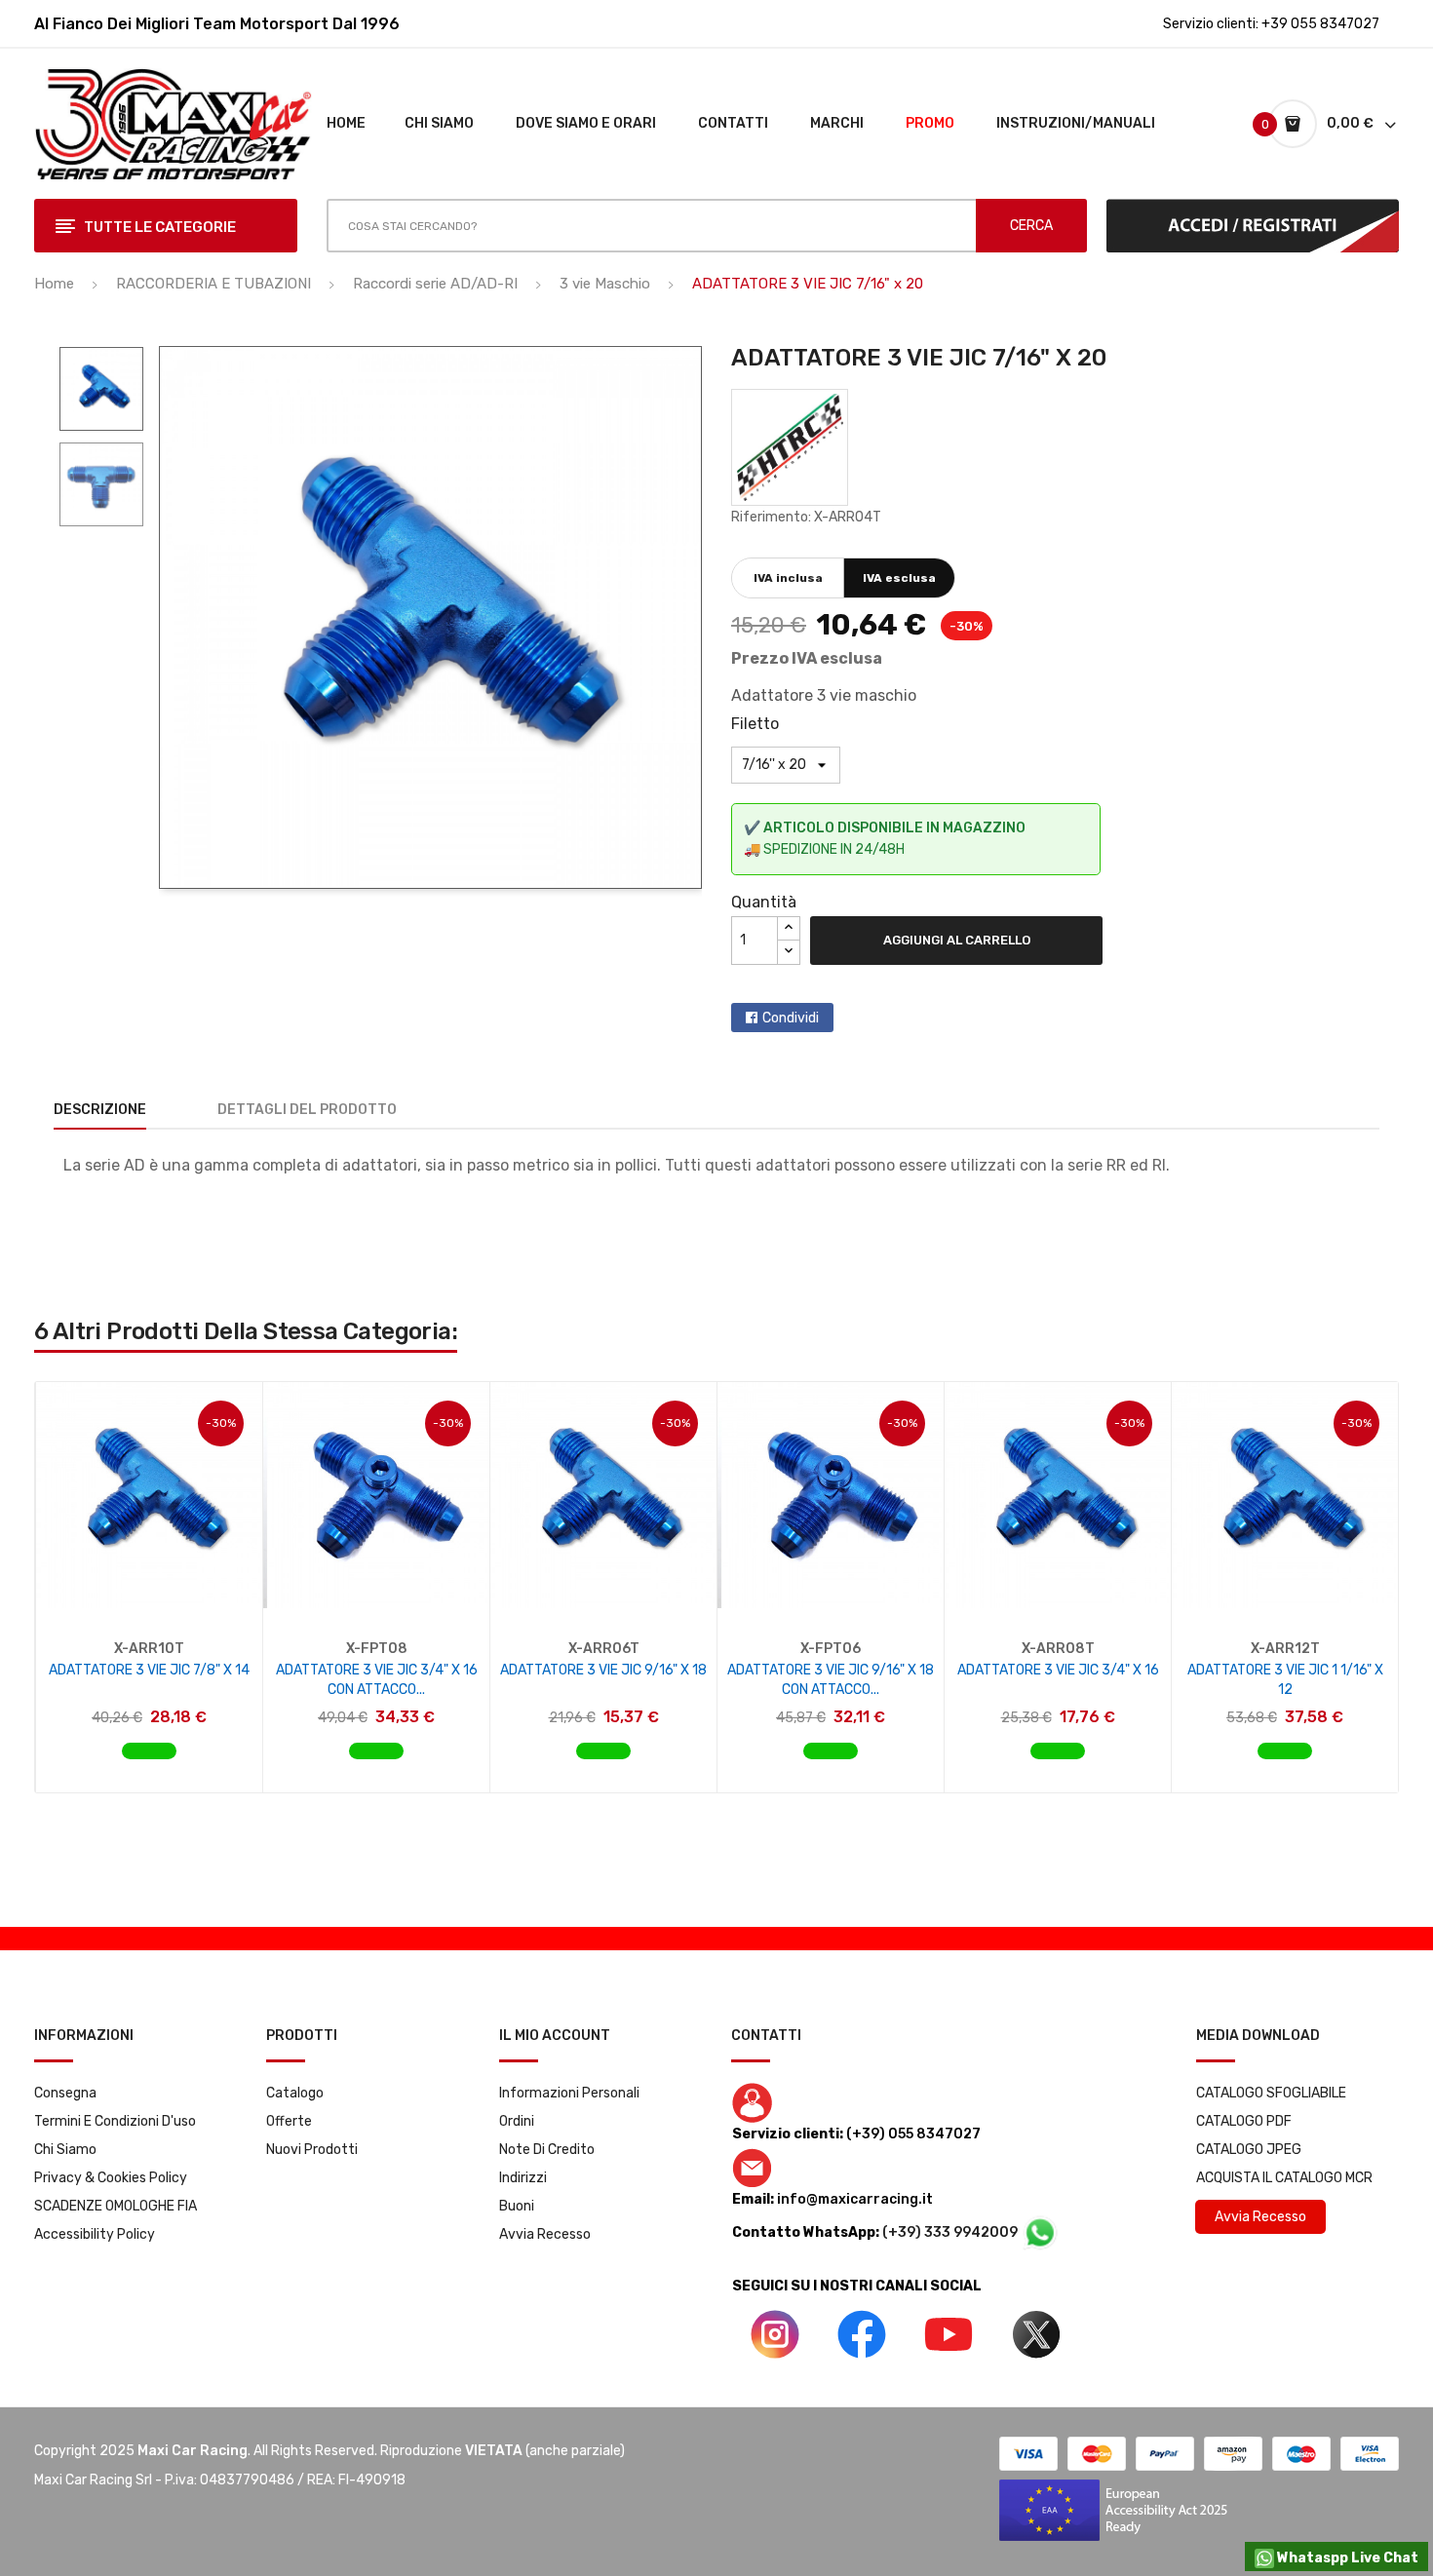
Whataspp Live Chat (1346, 2558)
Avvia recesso (545, 2234)
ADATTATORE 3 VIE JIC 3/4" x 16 (1058, 1670)
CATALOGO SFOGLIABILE (1271, 2093)
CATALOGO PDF (1244, 2121)
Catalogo (295, 2093)
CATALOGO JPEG (1249, 2150)
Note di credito (547, 2150)
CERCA (1031, 226)
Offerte (289, 2121)
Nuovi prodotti (312, 2150)
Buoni (517, 2206)
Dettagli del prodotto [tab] (307, 1110)
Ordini (517, 2121)
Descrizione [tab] (100, 1110)
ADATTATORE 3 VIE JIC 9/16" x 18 (603, 1670)
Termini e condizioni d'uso (115, 2121)
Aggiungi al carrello (957, 940)
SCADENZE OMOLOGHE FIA (116, 2206)
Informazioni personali (569, 2093)
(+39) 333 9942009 (951, 2232)
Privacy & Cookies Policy (111, 2178)
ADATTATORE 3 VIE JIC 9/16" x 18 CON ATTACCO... (831, 1680)
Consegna (65, 2093)
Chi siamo (65, 2150)
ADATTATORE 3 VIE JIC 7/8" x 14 (149, 1670)
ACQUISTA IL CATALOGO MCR (1284, 2178)
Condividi (791, 1018)
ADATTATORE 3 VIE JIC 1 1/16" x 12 (1285, 1680)
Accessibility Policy (95, 2234)
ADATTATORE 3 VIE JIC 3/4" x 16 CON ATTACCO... (377, 1680)
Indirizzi (523, 2178)
